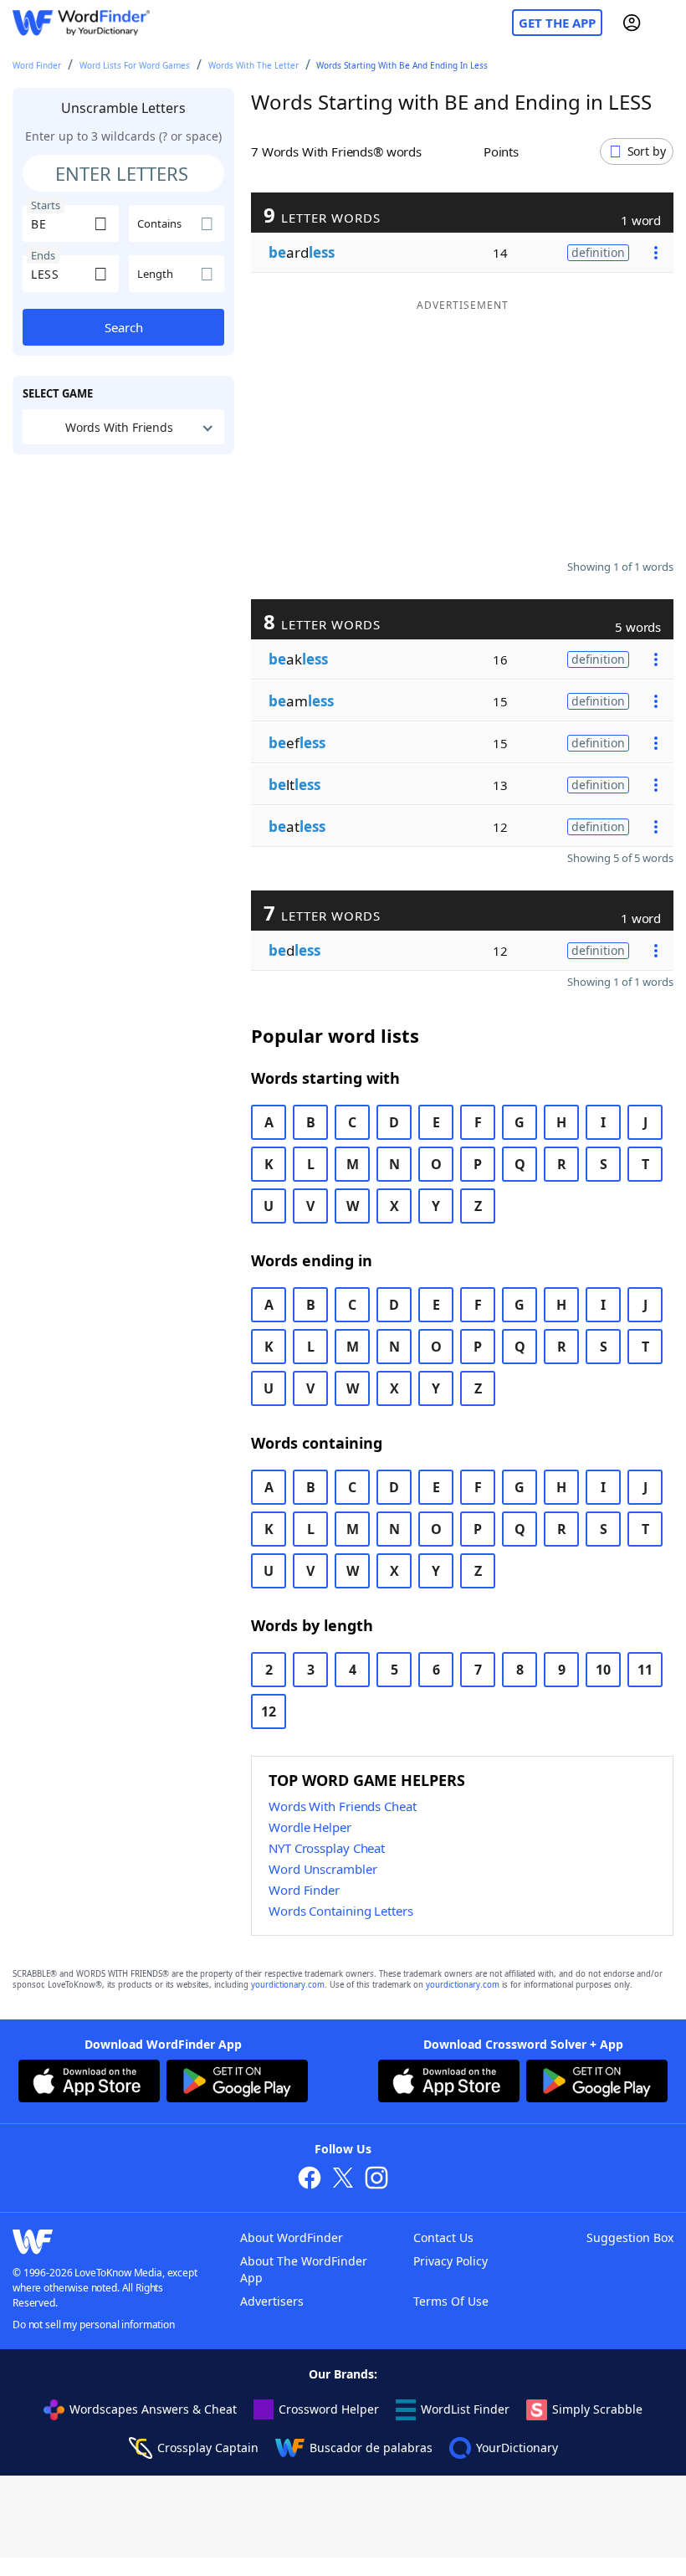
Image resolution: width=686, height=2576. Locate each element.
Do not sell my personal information (94, 2325)
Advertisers (272, 2301)
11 (645, 1670)
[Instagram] (376, 2180)
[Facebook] (310, 2180)
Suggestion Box (630, 2237)
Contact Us (443, 2237)
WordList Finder (465, 2409)
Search (124, 327)
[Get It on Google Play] (237, 2083)
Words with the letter (253, 65)
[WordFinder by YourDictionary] (81, 23)
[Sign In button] (632, 23)
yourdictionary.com (288, 1985)
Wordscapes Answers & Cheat (153, 2409)
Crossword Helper (329, 2409)
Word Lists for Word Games (135, 65)
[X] (343, 2180)
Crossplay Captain (208, 2448)
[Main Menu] (667, 23)
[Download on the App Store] (89, 2083)
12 (269, 1711)
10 (603, 1670)
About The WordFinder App (304, 2269)
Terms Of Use (451, 2301)
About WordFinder (292, 2237)
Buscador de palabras (371, 2448)
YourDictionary (517, 2448)
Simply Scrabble (597, 2409)
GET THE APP (557, 23)
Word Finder (37, 65)
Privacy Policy (451, 2261)
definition (598, 252)
